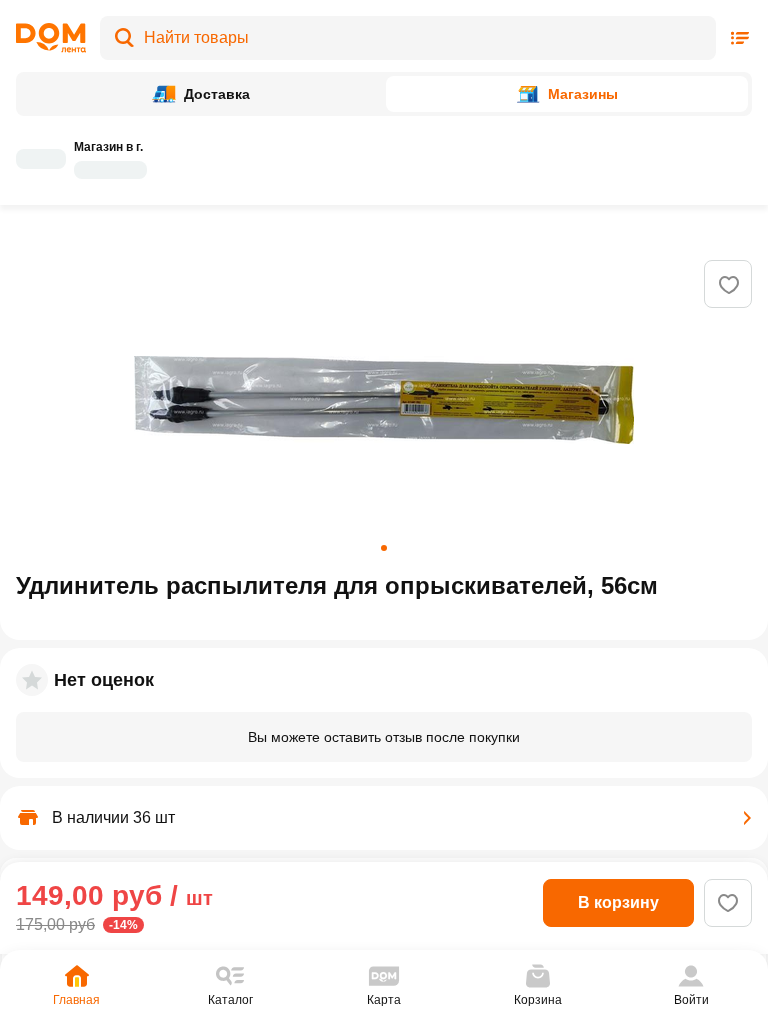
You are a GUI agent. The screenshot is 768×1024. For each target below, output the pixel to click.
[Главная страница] (51, 38)
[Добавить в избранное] (729, 285)
